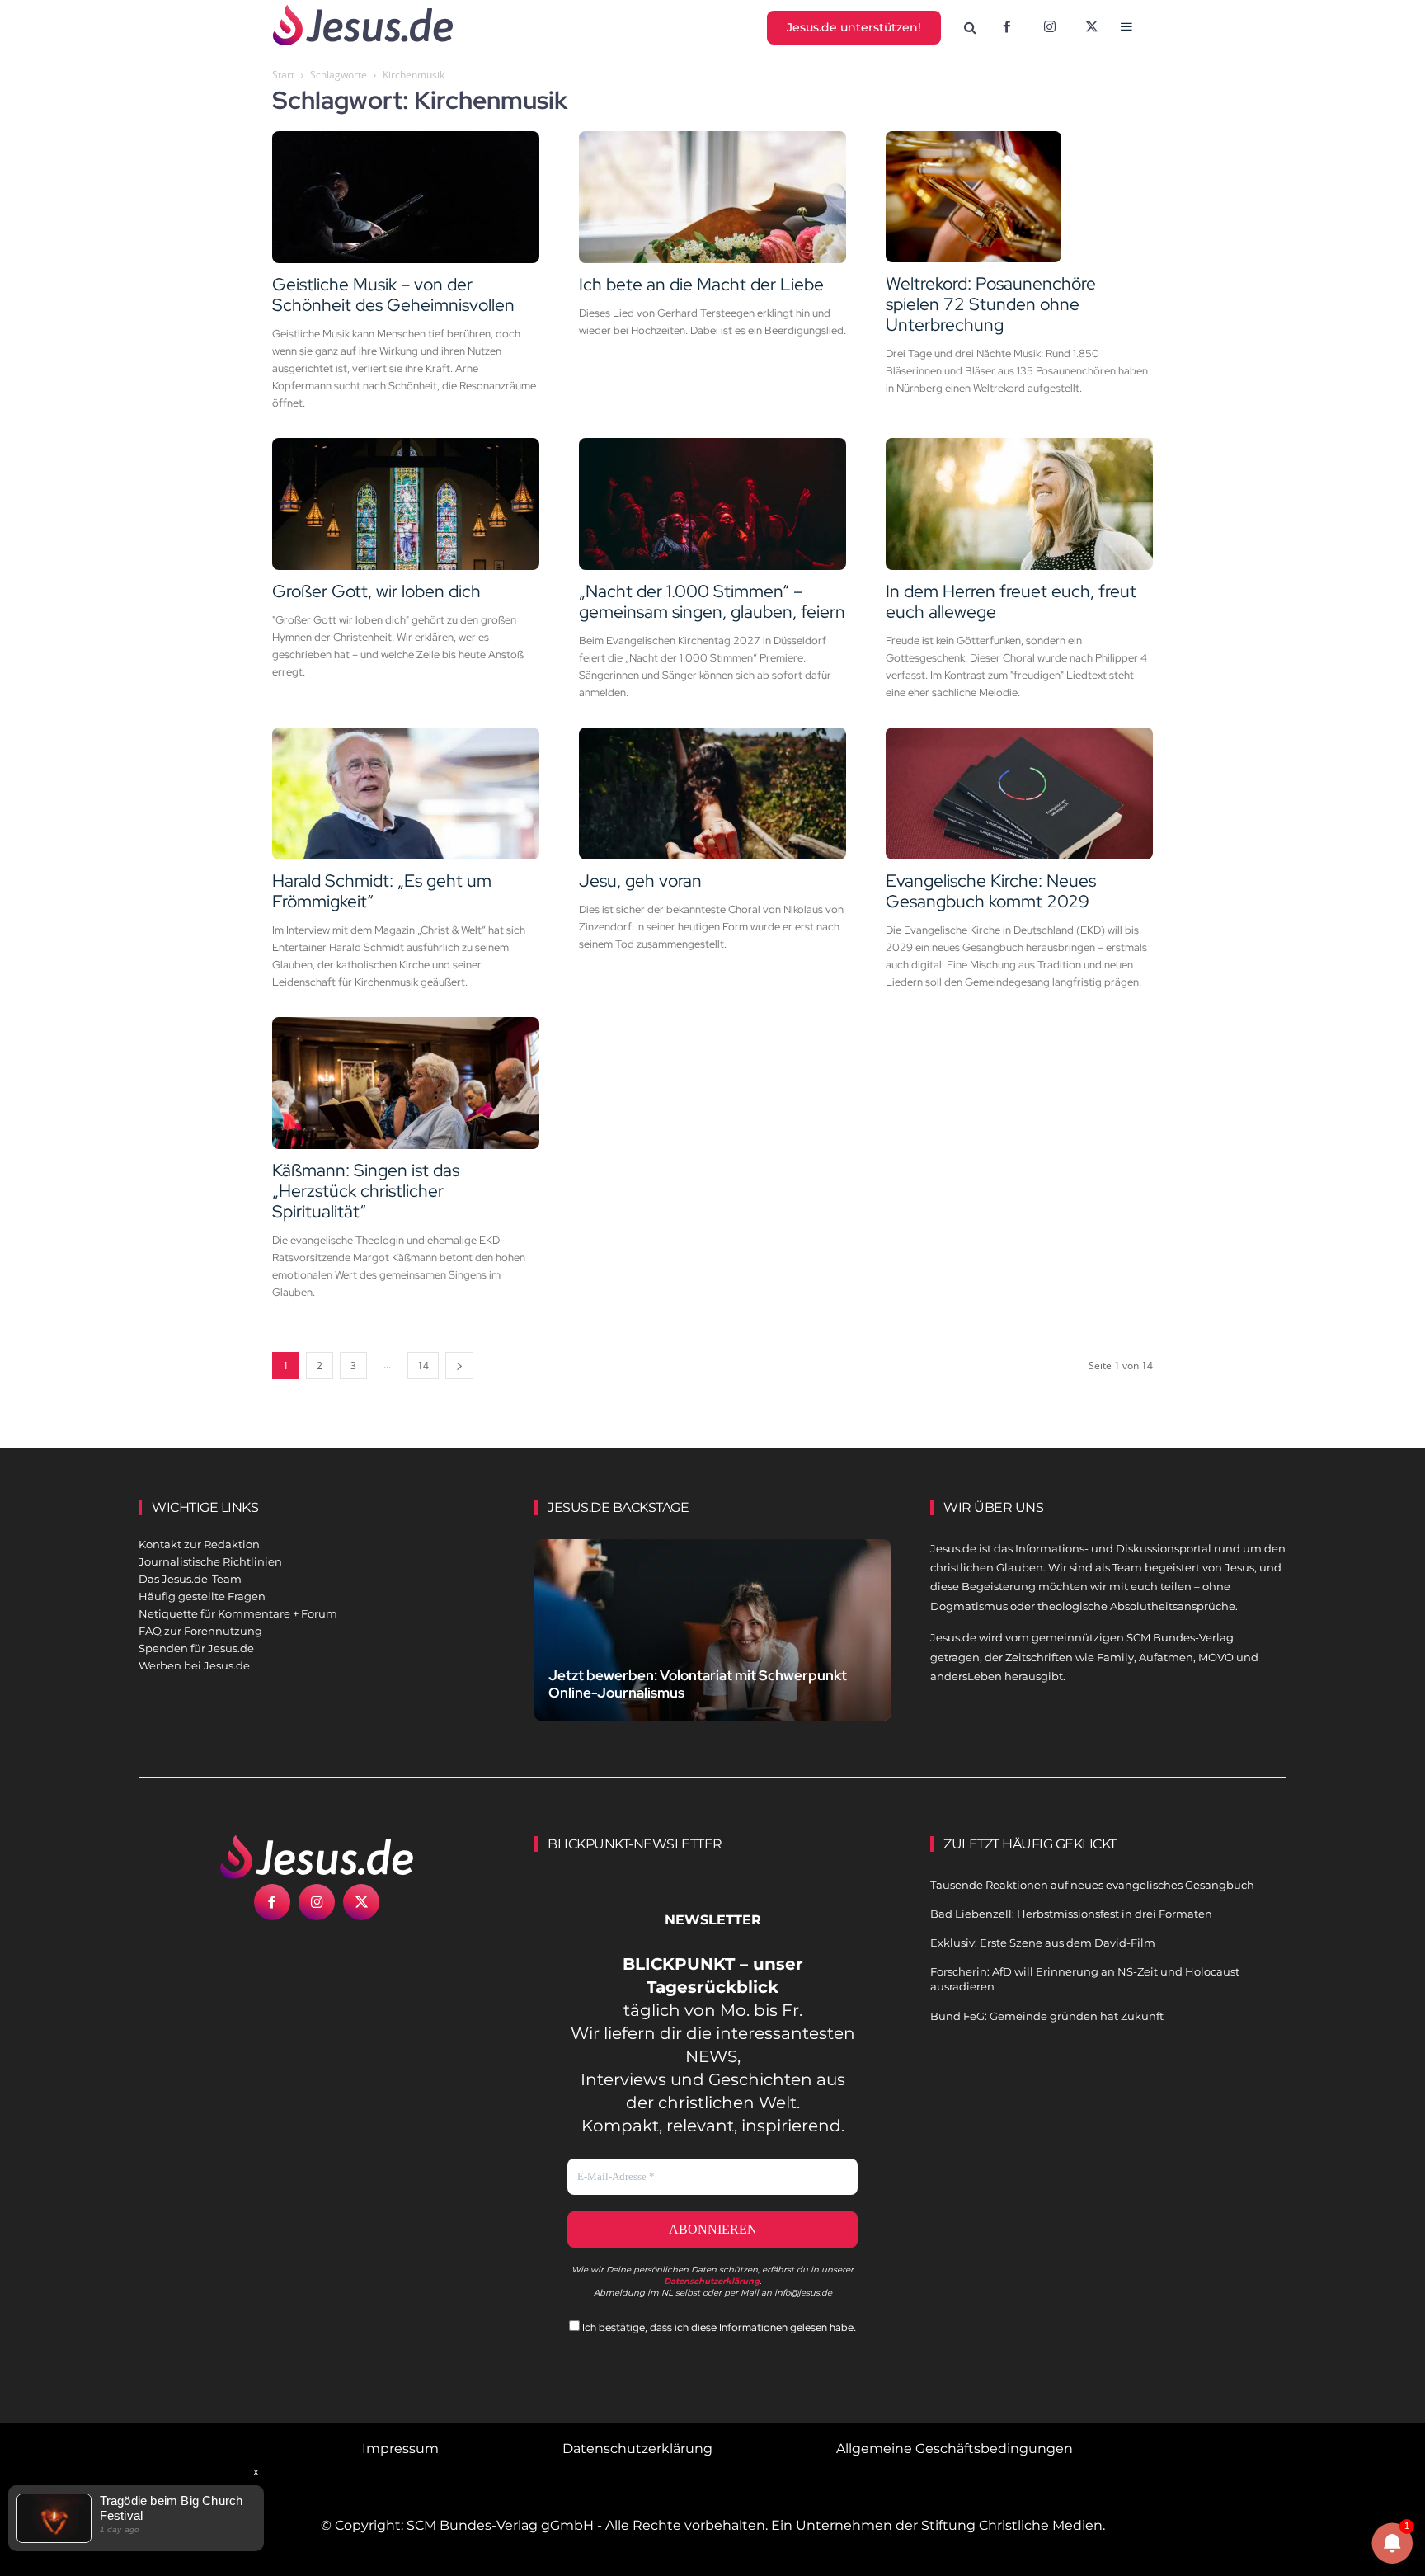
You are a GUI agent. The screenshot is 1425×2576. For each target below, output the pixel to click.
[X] (1093, 28)
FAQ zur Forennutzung (200, 1631)
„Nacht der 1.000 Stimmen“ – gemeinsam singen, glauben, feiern (712, 601)
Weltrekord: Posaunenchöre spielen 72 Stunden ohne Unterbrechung (991, 304)
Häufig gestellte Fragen (202, 1596)
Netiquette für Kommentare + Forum (238, 1613)
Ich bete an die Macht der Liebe (701, 284)
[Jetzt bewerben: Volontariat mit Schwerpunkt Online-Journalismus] (712, 1649)
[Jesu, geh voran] (712, 794)
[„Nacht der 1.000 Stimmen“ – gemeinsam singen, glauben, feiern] (712, 504)
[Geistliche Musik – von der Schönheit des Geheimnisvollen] (406, 197)
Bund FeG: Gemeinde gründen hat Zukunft (1047, 2016)
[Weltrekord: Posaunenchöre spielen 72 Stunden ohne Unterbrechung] (1019, 197)
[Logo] (317, 1857)
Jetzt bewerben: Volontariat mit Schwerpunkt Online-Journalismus (698, 1684)
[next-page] (459, 1366)
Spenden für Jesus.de (196, 1648)
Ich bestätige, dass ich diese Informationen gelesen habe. (718, 2327)
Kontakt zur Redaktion (199, 1544)
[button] (971, 28)
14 (423, 1366)
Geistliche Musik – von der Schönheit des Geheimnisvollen (393, 294)
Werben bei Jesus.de (194, 1665)
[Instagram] (1050, 28)
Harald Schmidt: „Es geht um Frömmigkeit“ (382, 891)
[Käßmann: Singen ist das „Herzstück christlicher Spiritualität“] (406, 1083)
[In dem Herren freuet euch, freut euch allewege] (1019, 504)
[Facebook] (1007, 28)
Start (283, 75)
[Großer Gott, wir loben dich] (406, 504)
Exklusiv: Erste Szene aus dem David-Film (1043, 1943)
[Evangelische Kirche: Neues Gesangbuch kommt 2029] (1019, 794)
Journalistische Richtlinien (210, 1561)
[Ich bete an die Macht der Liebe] (712, 197)
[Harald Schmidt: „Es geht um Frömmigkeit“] (406, 794)
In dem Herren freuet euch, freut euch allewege (1011, 601)
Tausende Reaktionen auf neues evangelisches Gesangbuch (1092, 1885)
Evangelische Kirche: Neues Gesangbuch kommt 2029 (991, 891)
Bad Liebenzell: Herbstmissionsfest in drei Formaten (1071, 1914)
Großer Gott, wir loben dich (376, 591)
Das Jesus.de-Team (190, 1579)
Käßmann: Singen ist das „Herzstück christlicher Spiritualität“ (366, 1191)
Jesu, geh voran (640, 881)
